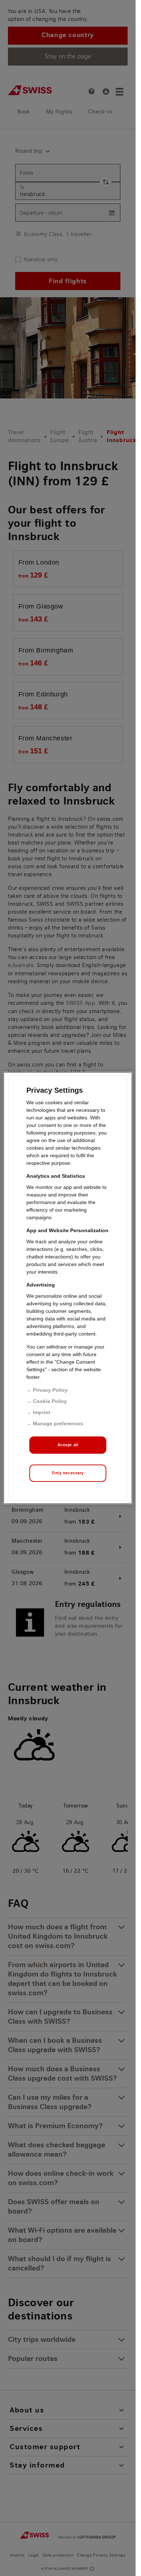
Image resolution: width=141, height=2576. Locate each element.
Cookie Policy (50, 1401)
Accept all (68, 1445)
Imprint (42, 1412)
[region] (68, 1288)
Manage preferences (58, 1423)
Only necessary (68, 1473)
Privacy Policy (50, 1390)
